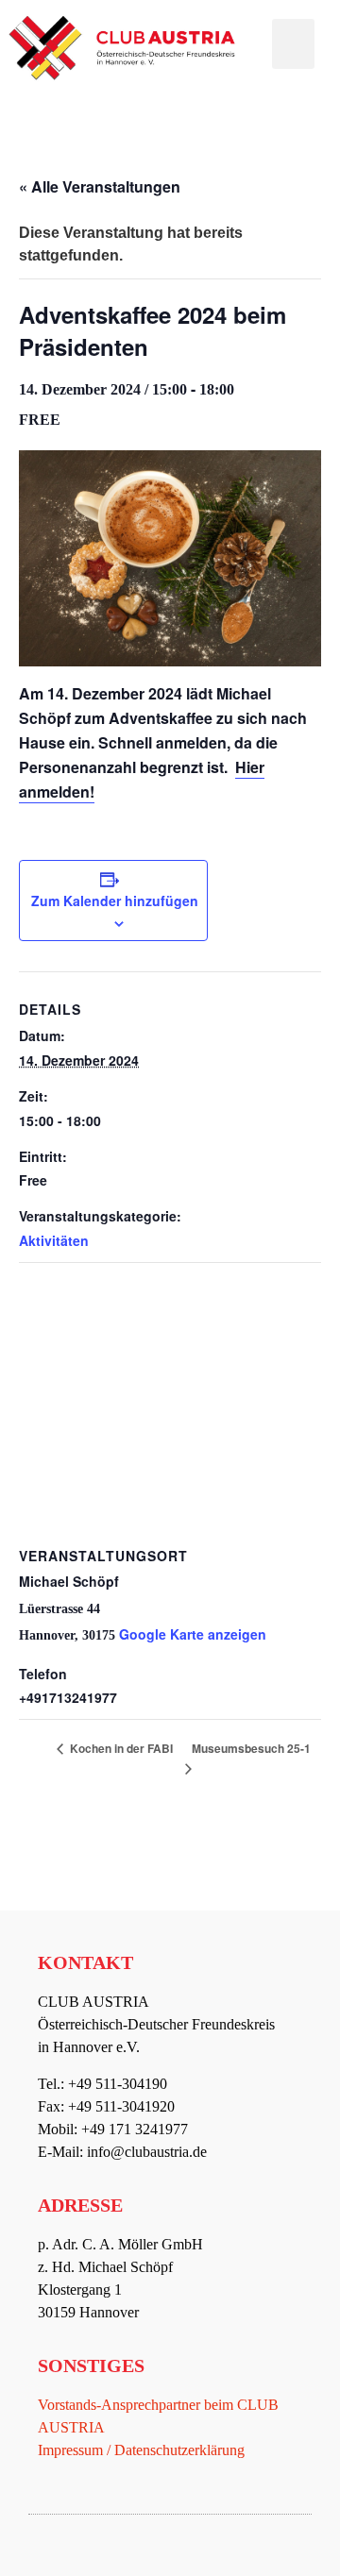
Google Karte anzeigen (193, 1634)
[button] (293, 44)
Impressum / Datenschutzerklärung (141, 2450)
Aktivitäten (54, 1240)
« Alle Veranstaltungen (100, 186)
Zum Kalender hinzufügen (115, 901)
